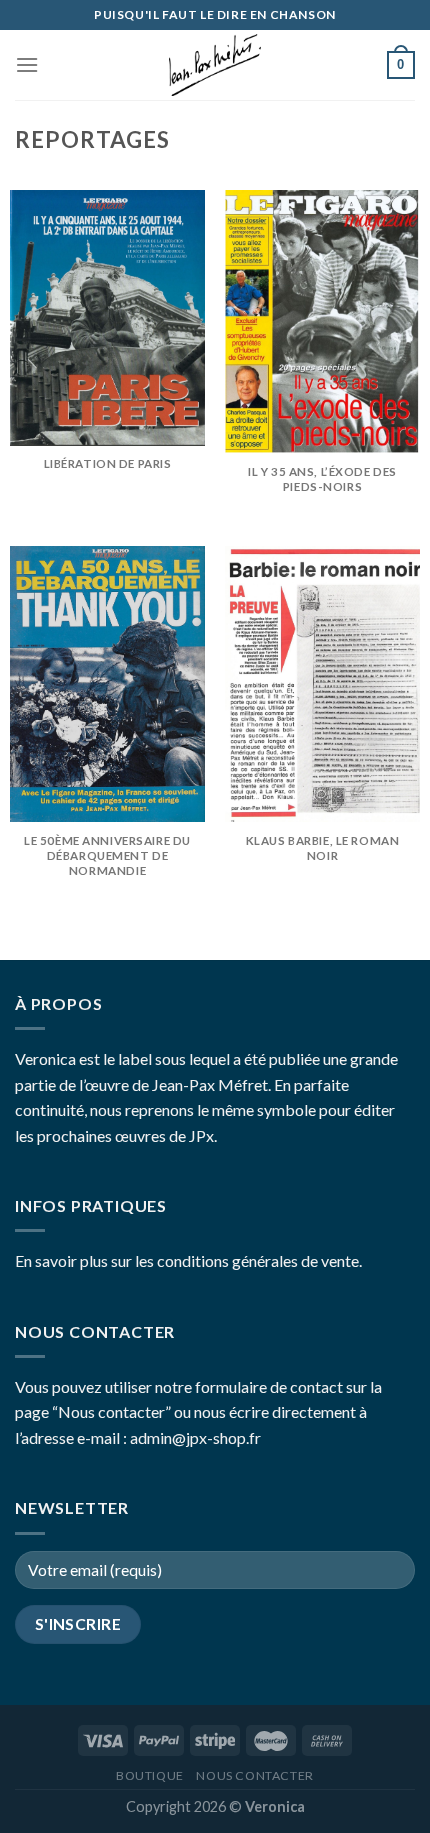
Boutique (150, 1775)
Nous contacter (255, 1775)
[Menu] (27, 64)
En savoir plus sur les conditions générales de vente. (188, 1260)
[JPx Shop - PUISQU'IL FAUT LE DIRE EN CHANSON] (215, 65)
